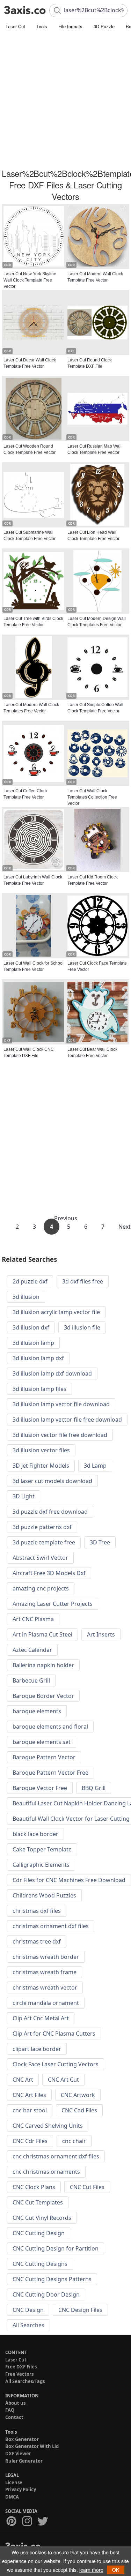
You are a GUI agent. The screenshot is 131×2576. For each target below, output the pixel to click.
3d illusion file (82, 1327)
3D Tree (100, 1542)
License (14, 2483)
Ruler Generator (24, 2461)
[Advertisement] (65, 100)
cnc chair (74, 2141)
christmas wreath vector (45, 1987)
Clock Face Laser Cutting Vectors (56, 2064)
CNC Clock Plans (34, 2187)
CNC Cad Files (79, 2110)
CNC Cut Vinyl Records (42, 2218)
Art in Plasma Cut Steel (42, 1634)
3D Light (24, 1496)
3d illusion (26, 1297)
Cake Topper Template (42, 1849)
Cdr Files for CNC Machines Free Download (69, 1880)
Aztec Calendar (32, 1650)
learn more (91, 2570)
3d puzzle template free (44, 1542)
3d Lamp (95, 1466)
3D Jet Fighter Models (41, 1466)
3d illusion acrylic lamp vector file (56, 1312)
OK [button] (116, 2570)
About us (15, 2403)
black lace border (35, 1834)
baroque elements (37, 1711)
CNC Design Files (80, 2310)
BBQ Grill (94, 1788)
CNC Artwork (78, 2095)
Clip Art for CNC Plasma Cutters (54, 2034)
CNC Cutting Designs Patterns (52, 2279)
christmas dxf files (37, 1911)
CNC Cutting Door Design (46, 2294)
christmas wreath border (46, 1957)
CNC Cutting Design (39, 2233)
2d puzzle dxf (30, 1281)
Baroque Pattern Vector (44, 1757)
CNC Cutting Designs (40, 2264)
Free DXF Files (21, 2367)
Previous (66, 1218)
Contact (14, 2417)
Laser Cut (15, 26)
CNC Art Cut (63, 2080)
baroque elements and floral (50, 1727)
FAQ (10, 2410)
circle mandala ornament (46, 2003)
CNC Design (28, 2310)
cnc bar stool (30, 2110)
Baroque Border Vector (43, 1696)
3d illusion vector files (41, 1450)
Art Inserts (101, 1634)
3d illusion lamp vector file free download (67, 1420)
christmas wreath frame (45, 1972)
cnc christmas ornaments (46, 2172)
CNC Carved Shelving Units (48, 2126)
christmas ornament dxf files (51, 1926)
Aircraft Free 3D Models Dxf (49, 1573)
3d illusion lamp (33, 1343)
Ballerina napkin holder (43, 1665)
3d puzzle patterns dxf (42, 1527)
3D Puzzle (104, 26)
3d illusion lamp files (39, 1389)
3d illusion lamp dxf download (52, 1373)
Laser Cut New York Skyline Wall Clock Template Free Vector (30, 280)
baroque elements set (42, 1742)
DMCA (12, 2497)
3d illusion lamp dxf (38, 1358)
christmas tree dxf (37, 1941)
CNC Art (23, 2080)
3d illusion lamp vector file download (61, 1404)
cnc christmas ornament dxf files (56, 2156)
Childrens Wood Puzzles (44, 1895)
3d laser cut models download (52, 1481)
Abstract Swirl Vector (40, 1558)
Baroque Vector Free (40, 1788)
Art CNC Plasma (33, 1619)
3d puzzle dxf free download (50, 1512)
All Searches (28, 2325)
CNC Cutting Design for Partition (56, 2248)
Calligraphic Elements (41, 1865)
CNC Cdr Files (30, 2141)
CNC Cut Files (87, 2187)
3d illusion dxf (31, 1327)
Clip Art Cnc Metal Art (41, 2018)
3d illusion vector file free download (60, 1435)
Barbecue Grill (31, 1680)
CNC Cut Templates (38, 2202)
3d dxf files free (83, 1281)
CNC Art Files (29, 2095)
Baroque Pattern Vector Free (50, 1773)
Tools (42, 26)
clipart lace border (37, 2049)
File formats (70, 26)
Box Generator (22, 2439)
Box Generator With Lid (32, 2446)
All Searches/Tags (25, 2381)
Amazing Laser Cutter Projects (53, 1604)
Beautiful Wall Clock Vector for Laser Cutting (71, 1819)
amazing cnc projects (41, 1588)
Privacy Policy (21, 2489)
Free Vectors (19, 2374)
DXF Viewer (18, 2454)
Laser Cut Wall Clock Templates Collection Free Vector (92, 797)
